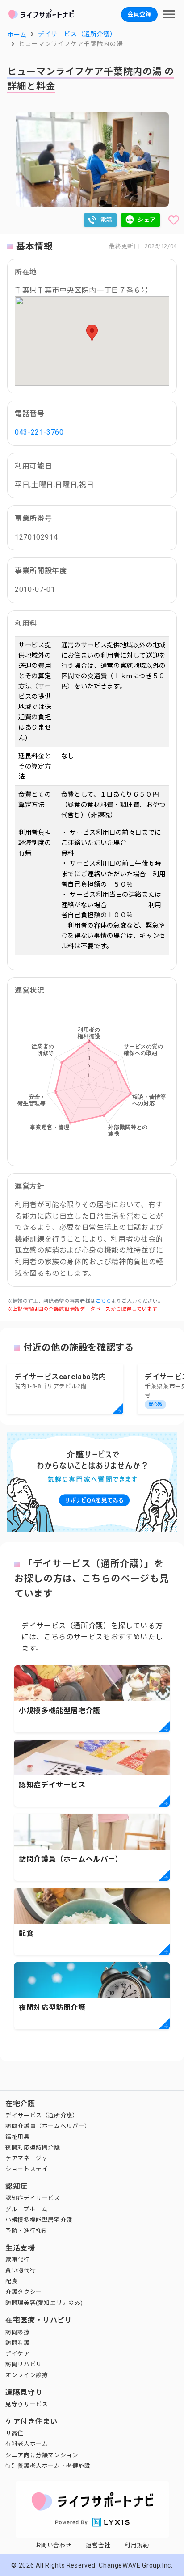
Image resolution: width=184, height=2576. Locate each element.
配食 (11, 2281)
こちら (103, 1301)
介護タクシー (24, 2292)
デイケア (18, 2354)
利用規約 (137, 2545)
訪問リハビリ (24, 2364)
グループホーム (26, 2209)
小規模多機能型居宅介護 (39, 2220)
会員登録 (139, 14)
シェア (147, 220)
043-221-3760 (39, 432)
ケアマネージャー (29, 2158)
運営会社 (98, 2545)
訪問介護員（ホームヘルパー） (48, 2126)
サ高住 (15, 2433)
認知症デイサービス (33, 2198)
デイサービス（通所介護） (42, 2115)
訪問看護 (18, 2343)
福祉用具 (18, 2137)
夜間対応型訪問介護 (33, 2147)
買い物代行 (21, 2270)
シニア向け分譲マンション (42, 2455)
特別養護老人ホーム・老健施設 (48, 2466)
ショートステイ (27, 2169)
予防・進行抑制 (27, 2231)
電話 (107, 220)
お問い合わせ (54, 2545)
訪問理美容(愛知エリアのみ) (44, 2303)
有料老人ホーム (27, 2444)
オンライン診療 (27, 2375)
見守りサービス (27, 2404)
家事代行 (18, 2260)
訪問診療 (18, 2332)
